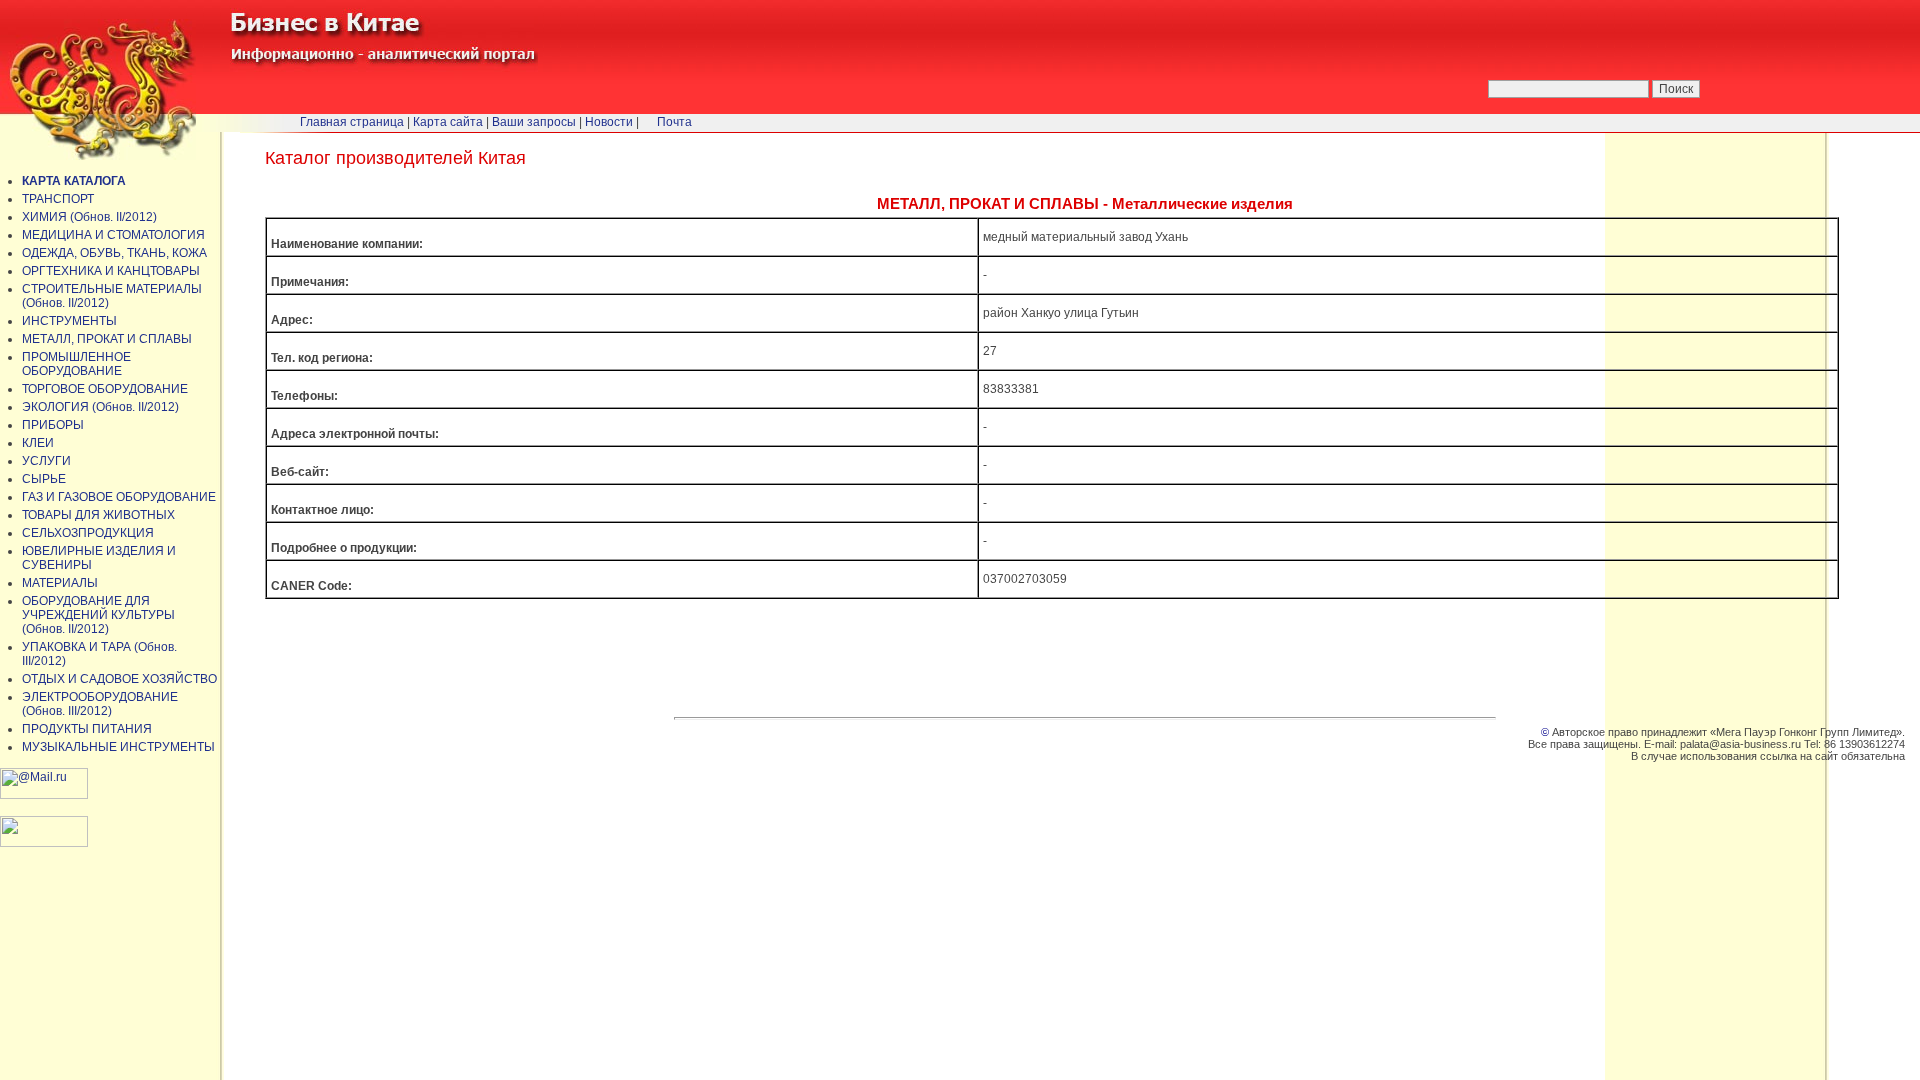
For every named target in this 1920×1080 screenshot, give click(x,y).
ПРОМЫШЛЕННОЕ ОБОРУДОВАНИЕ (76, 364)
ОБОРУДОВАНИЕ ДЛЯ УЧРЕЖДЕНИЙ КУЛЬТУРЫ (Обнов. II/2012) (98, 615)
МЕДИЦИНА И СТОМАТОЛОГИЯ (113, 235)
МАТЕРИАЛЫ (60, 583)
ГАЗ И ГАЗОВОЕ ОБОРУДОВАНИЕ (119, 497)
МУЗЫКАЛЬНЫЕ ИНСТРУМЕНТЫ (118, 747)
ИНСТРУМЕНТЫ (69, 321)
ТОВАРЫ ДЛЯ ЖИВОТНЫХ (98, 515)
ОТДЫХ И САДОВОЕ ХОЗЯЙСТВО (119, 679)
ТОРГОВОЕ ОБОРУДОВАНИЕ (105, 389)
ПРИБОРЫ (53, 425)
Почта (674, 122)
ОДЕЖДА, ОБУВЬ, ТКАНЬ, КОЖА (114, 253)
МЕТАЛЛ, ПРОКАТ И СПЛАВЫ (107, 339)
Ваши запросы (534, 122)
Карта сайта (448, 122)
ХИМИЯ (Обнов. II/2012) (89, 217)
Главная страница (352, 122)
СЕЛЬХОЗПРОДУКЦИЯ (88, 533)
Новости (609, 122)
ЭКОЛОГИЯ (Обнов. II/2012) (100, 407)
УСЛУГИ (46, 461)
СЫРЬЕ (44, 479)
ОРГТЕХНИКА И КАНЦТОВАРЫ (111, 271)
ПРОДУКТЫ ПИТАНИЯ (87, 729)
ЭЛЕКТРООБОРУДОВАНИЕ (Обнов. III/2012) (100, 704)
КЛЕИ (38, 443)
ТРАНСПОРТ (58, 199)
